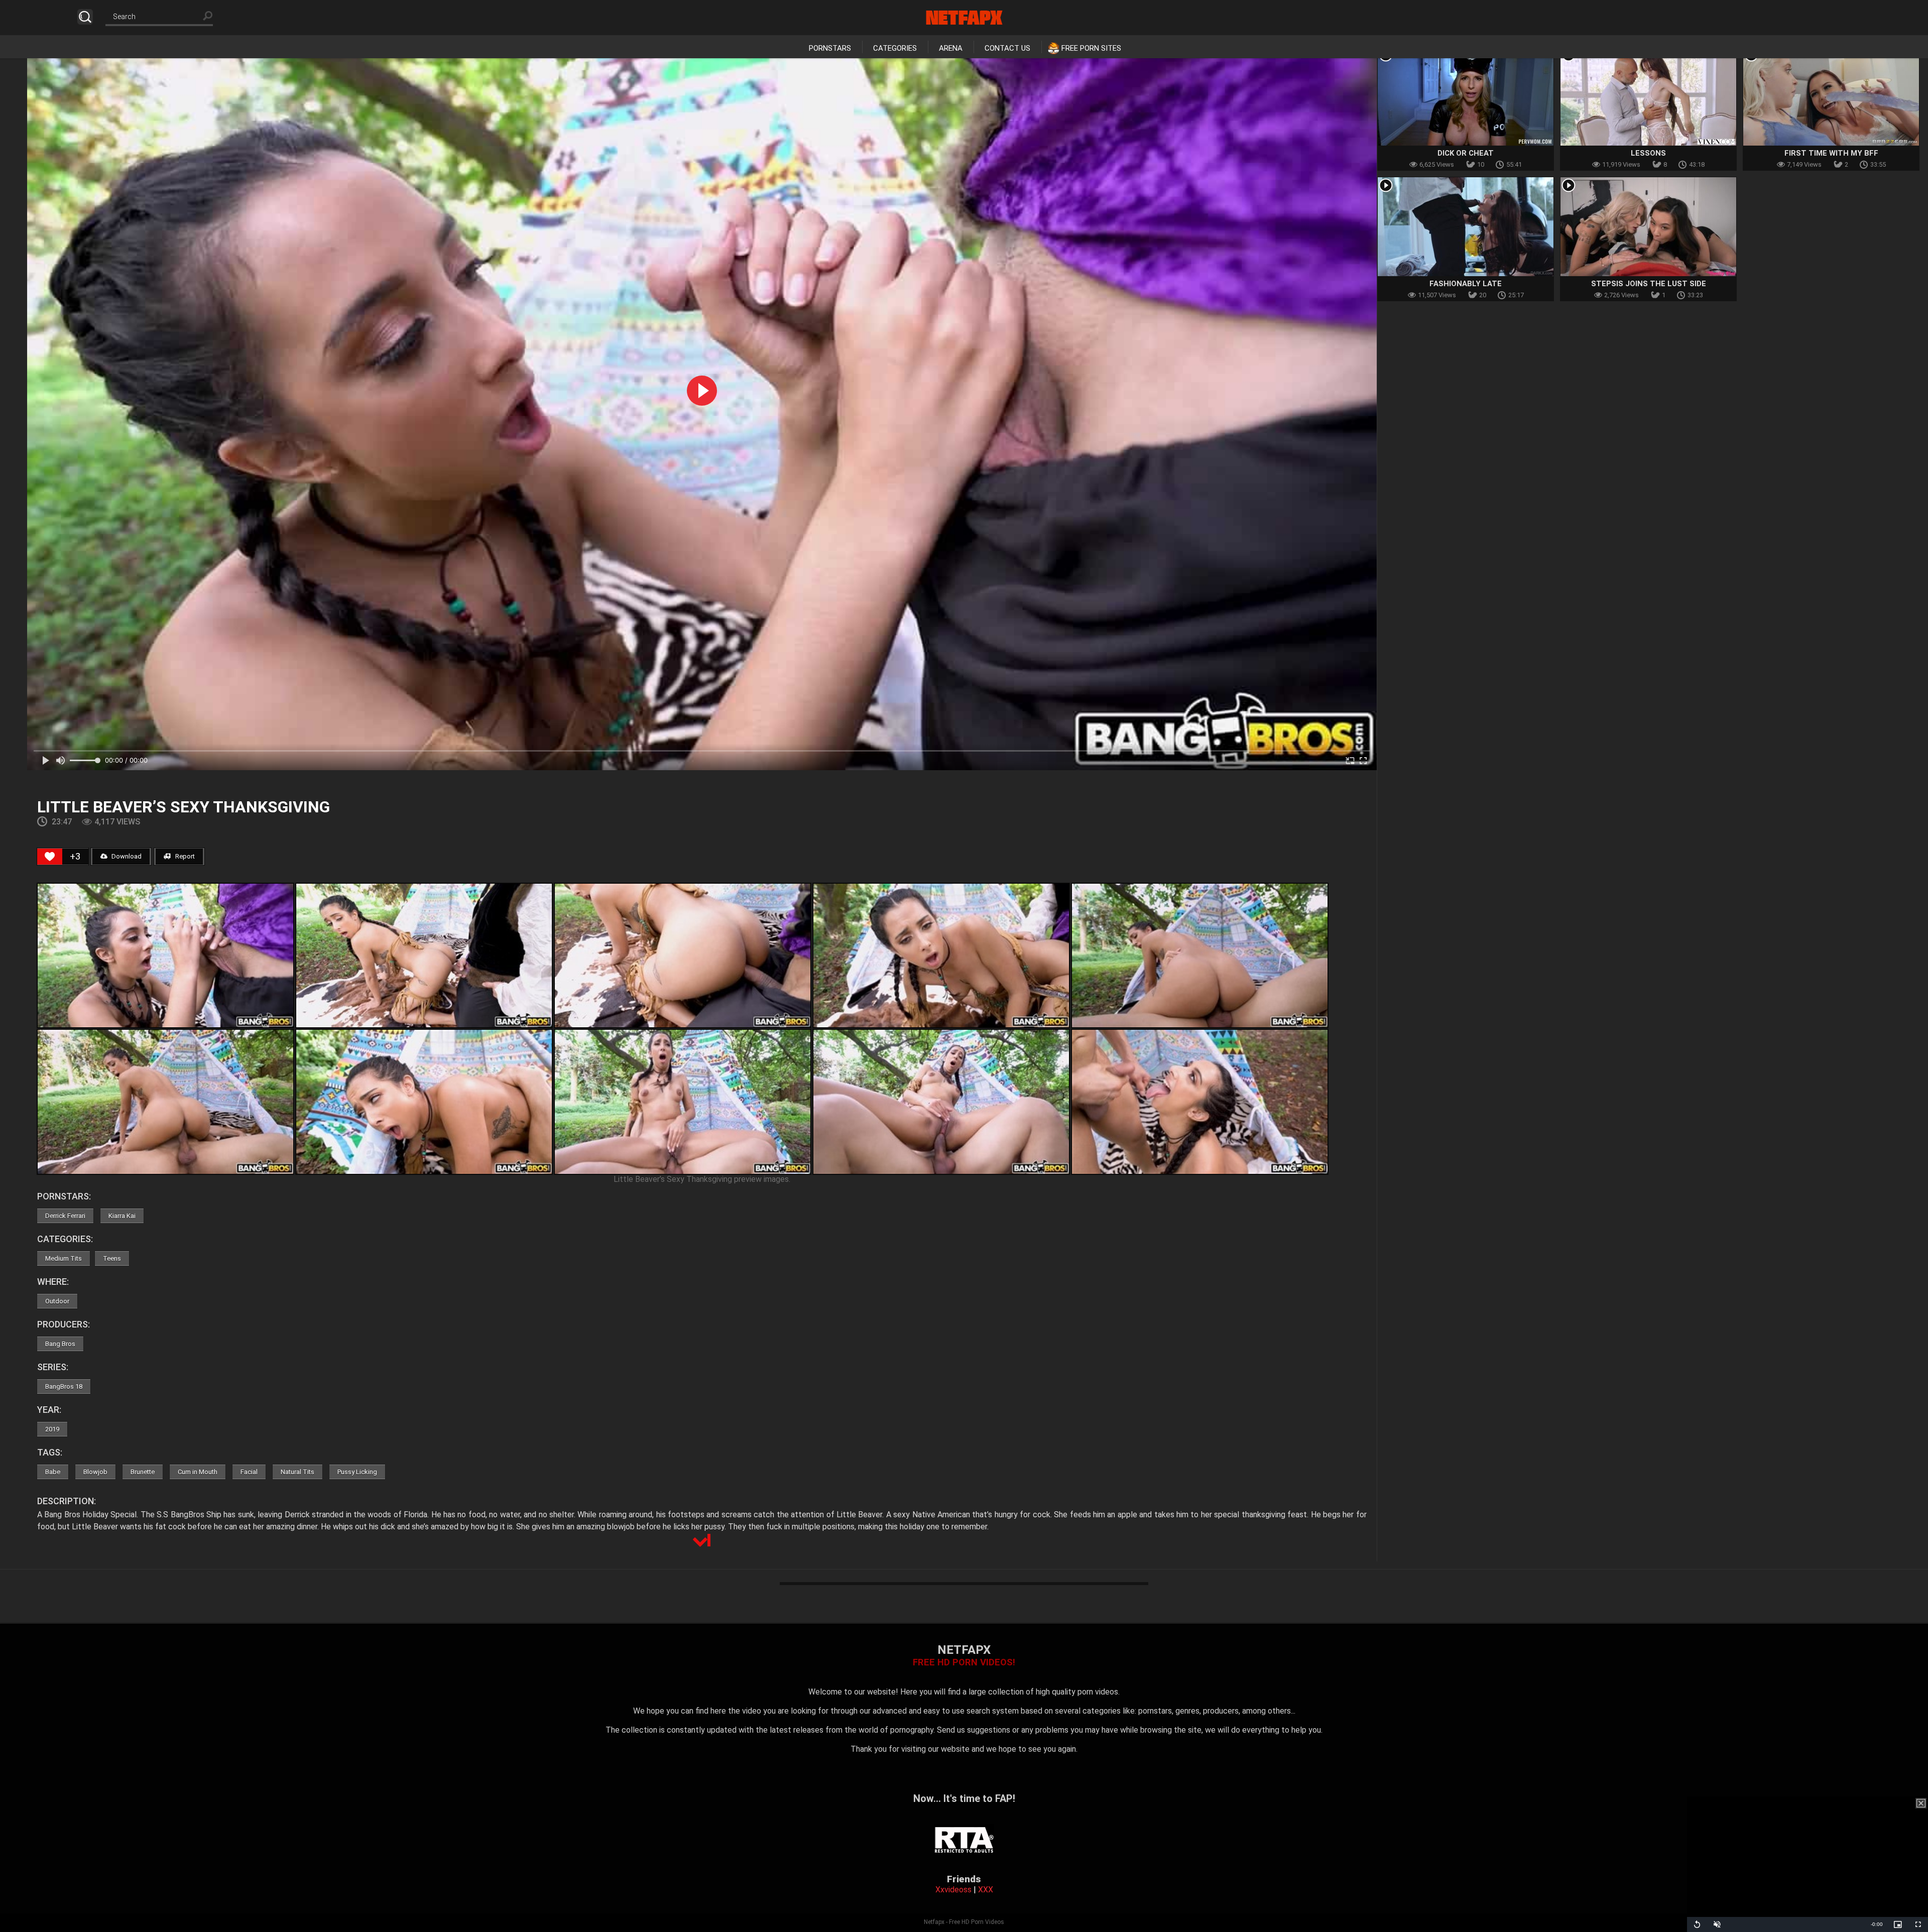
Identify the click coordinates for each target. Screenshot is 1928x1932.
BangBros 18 (64, 1386)
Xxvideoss (953, 1890)
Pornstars (830, 48)
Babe (53, 1472)
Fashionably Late (1466, 284)
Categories (895, 48)
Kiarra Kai (122, 1216)
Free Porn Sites (1091, 48)
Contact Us (1007, 48)
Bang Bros (60, 1344)
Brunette (143, 1472)
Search (85, 17)
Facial (249, 1472)
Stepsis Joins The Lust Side (1649, 284)
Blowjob (95, 1472)
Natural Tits (297, 1472)
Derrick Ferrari (65, 1216)
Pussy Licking (357, 1472)
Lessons (1648, 153)
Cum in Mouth (198, 1472)
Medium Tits (64, 1258)
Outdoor (57, 1301)
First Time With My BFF (1831, 153)
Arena (951, 48)
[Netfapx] (964, 18)
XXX (986, 1890)
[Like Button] (50, 857)
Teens (112, 1258)
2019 (52, 1429)
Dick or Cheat (1466, 153)
